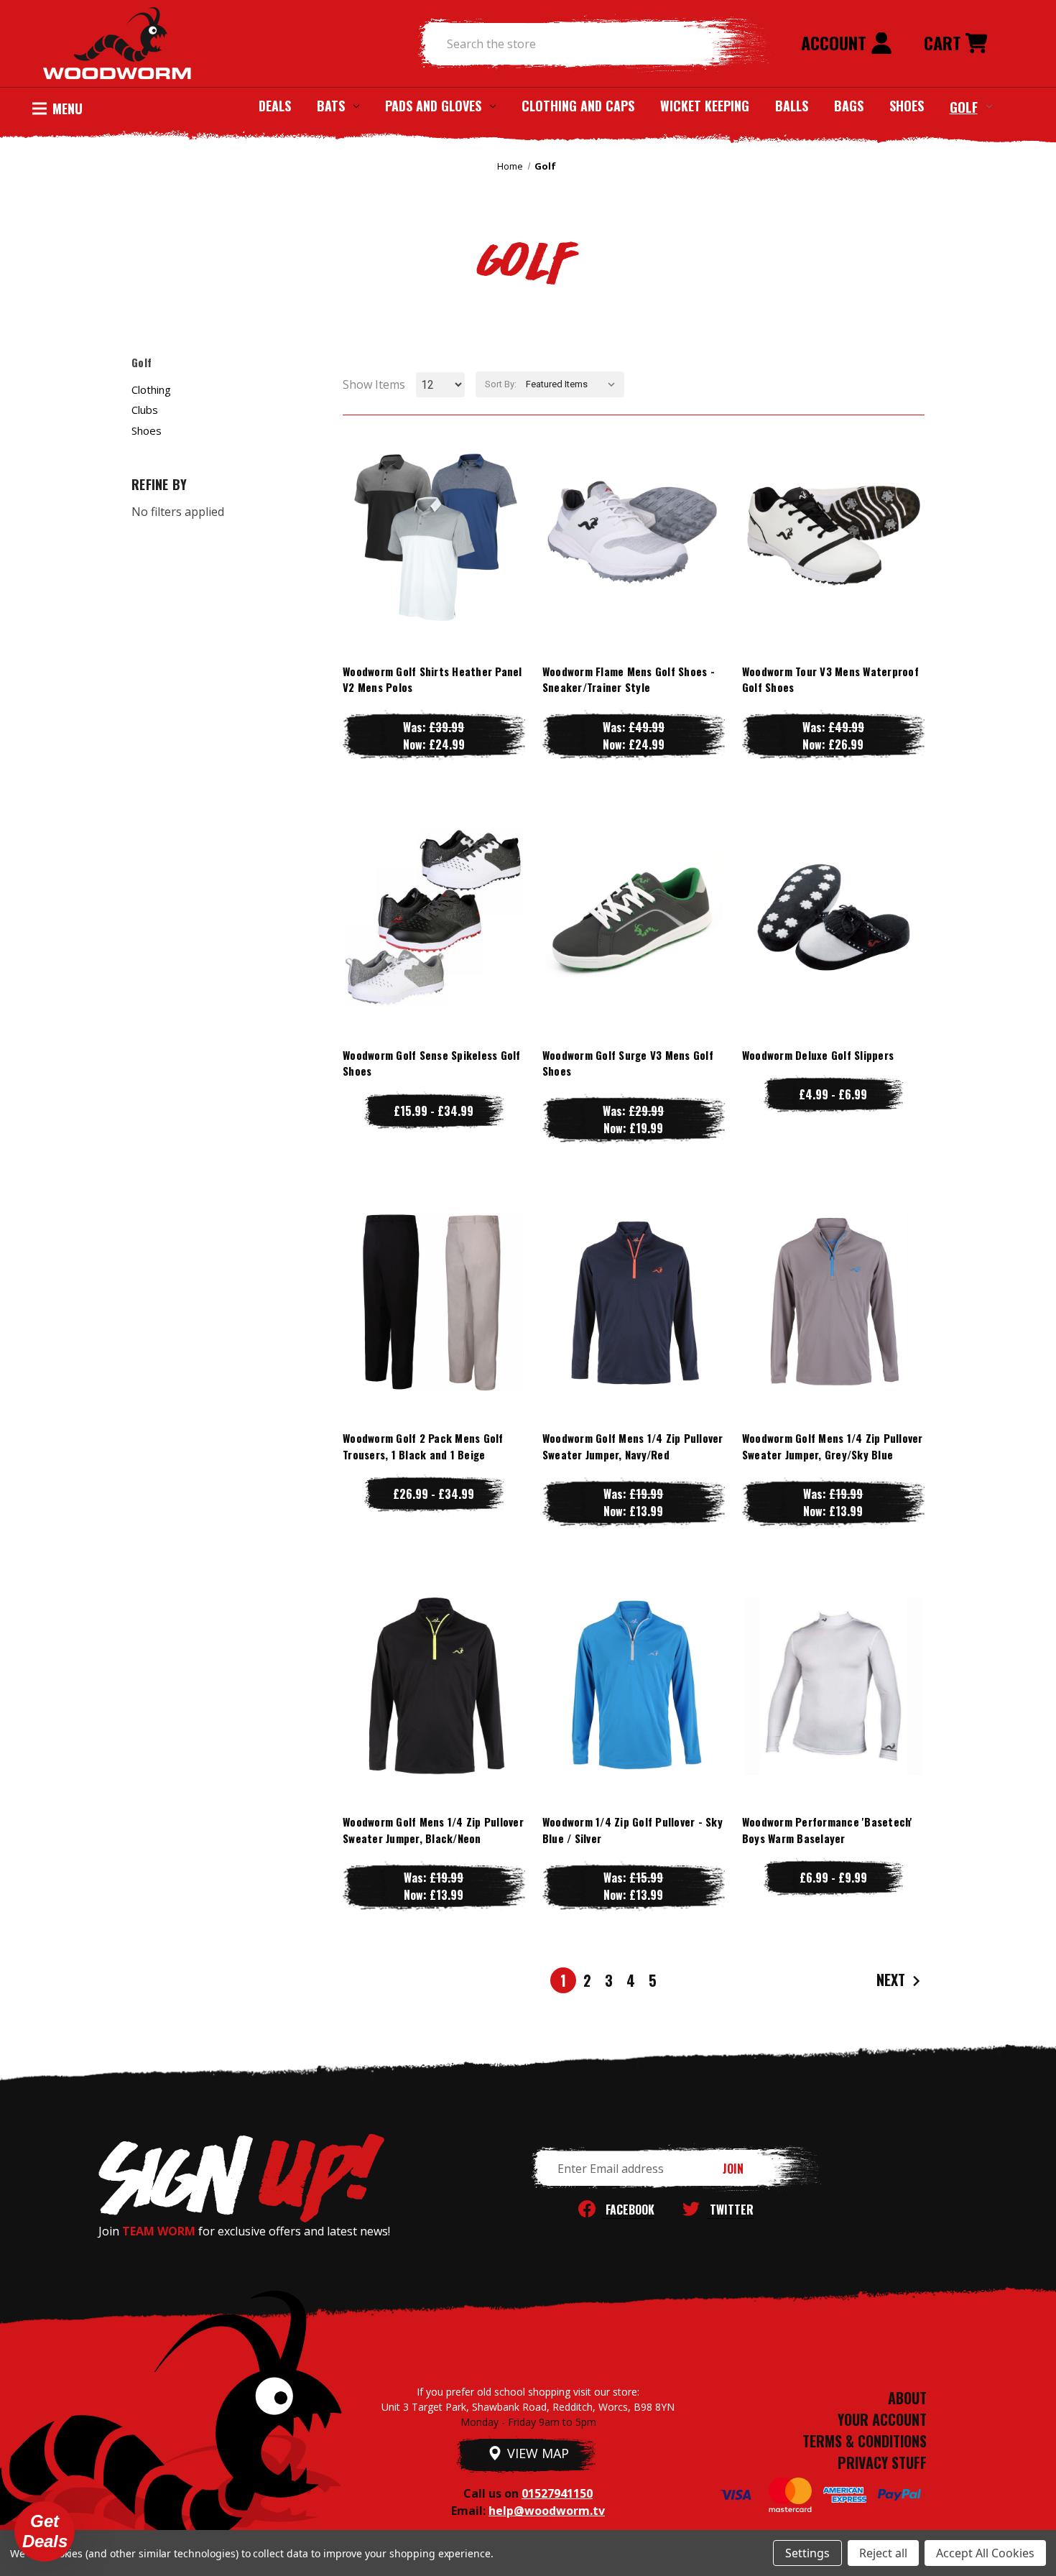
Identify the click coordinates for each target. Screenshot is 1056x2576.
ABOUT (907, 2398)
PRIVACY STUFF (882, 2462)
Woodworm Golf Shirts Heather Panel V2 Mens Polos (432, 679)
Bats (331, 106)
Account (836, 42)
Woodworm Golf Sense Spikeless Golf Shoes (432, 1063)
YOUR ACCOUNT (882, 2419)
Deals (275, 106)
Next (893, 1980)
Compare (427, 534)
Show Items (374, 384)
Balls (792, 106)
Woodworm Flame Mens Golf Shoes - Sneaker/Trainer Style (629, 679)
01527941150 (557, 2493)
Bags (849, 106)
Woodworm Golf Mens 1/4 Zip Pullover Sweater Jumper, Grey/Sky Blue (833, 1446)
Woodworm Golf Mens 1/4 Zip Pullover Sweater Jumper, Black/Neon (433, 1830)
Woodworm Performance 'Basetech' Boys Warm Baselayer (828, 1830)
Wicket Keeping (705, 106)
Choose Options (434, 563)
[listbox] (574, 384)
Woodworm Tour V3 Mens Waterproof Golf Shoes (830, 679)
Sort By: (501, 384)
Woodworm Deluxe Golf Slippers (818, 1055)
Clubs (145, 410)
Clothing (151, 389)
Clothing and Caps (578, 106)
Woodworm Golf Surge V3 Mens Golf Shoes (628, 1063)
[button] (45, 2531)
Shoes (907, 106)
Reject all (883, 2553)
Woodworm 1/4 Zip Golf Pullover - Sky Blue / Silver (633, 1830)
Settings (807, 2553)
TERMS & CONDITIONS (865, 2441)
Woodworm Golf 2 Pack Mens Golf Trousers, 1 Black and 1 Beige (423, 1446)
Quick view (434, 505)
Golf (964, 106)
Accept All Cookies (985, 2553)
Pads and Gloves (433, 106)
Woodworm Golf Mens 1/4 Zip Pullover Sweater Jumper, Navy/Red (633, 1446)
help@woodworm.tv (547, 2511)
